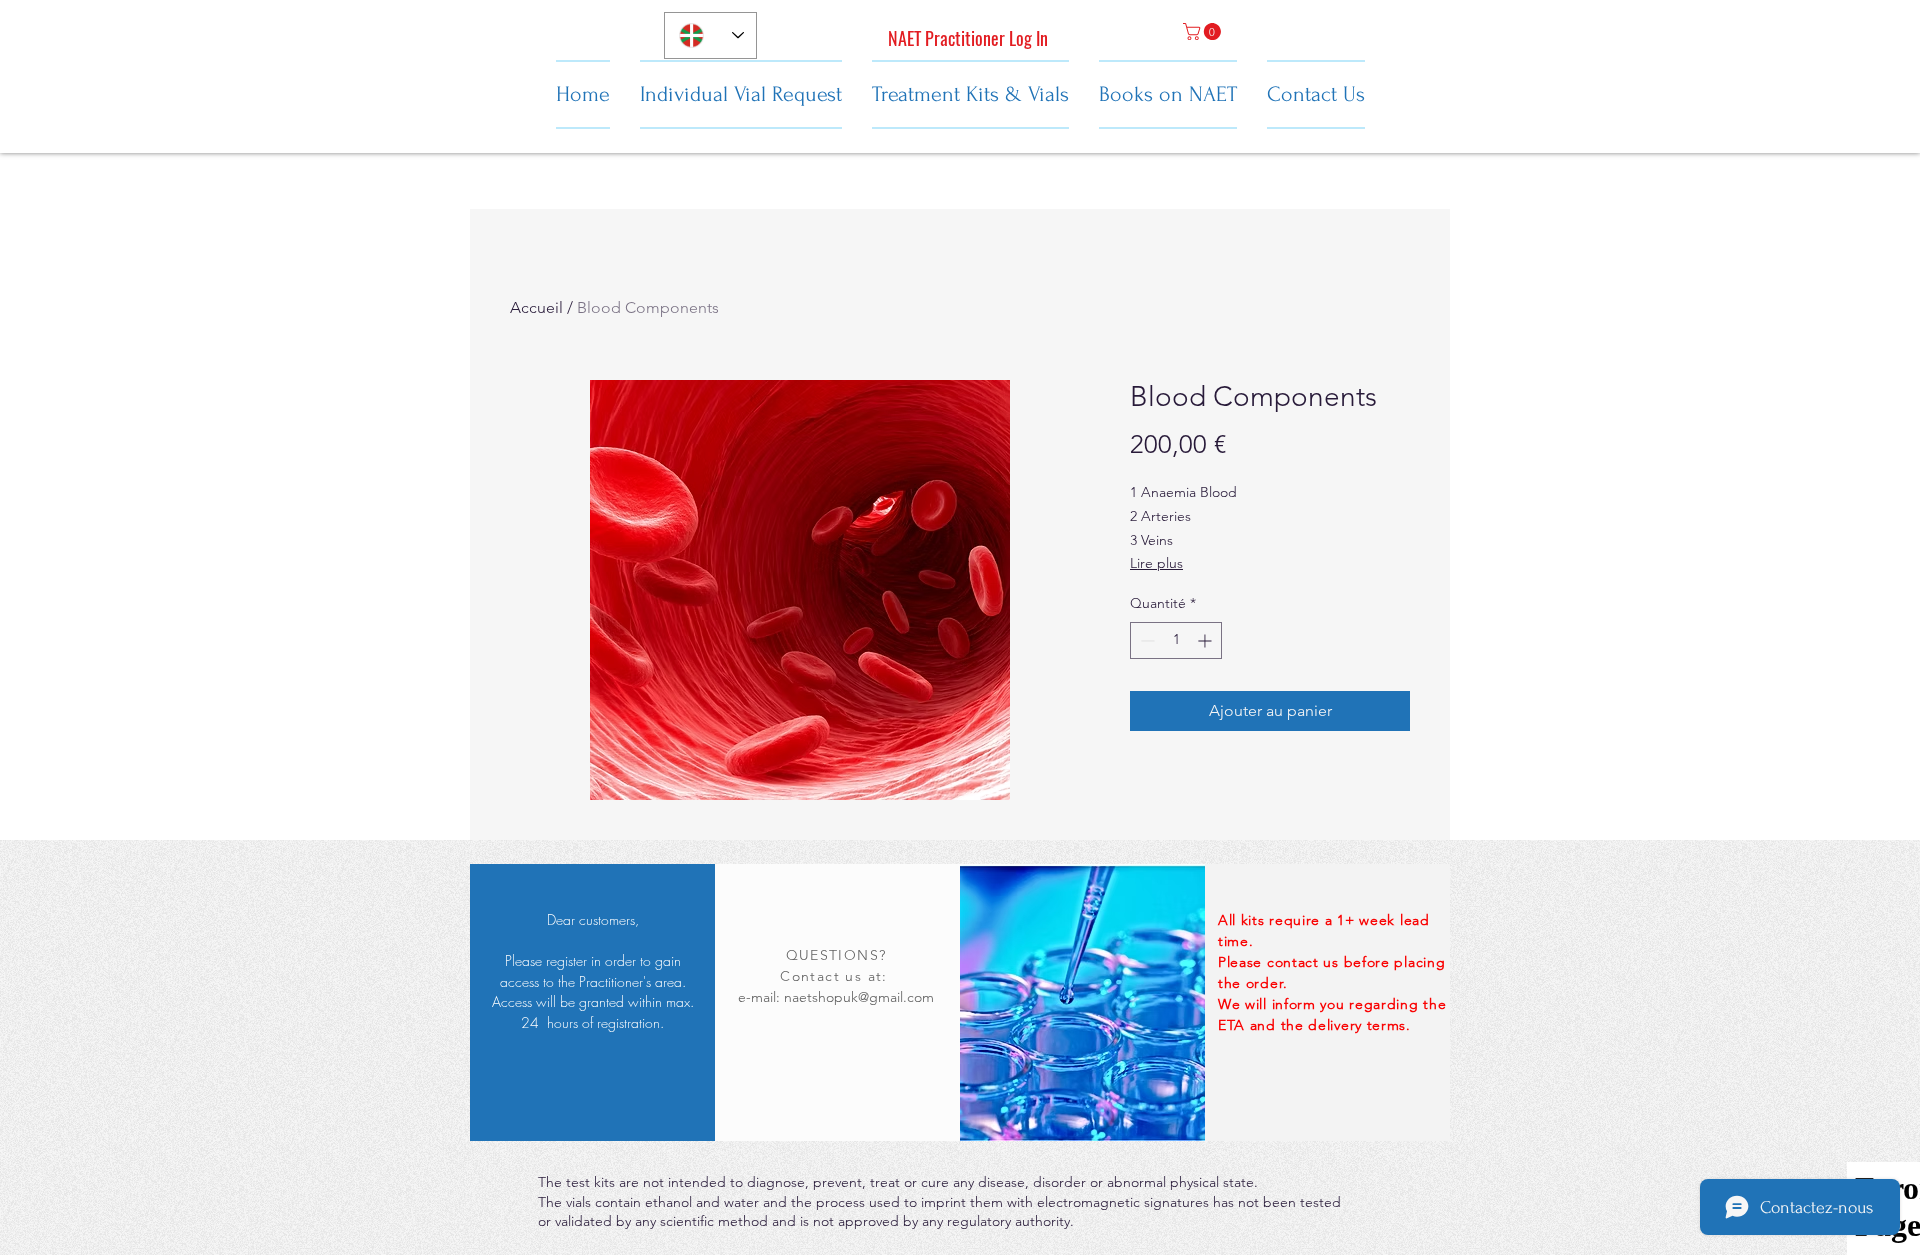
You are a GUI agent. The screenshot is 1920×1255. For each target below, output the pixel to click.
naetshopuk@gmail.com (859, 997)
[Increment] (1206, 640)
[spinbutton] (1176, 640)
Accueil (536, 307)
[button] (1204, 31)
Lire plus (1156, 563)
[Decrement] (1145, 640)
